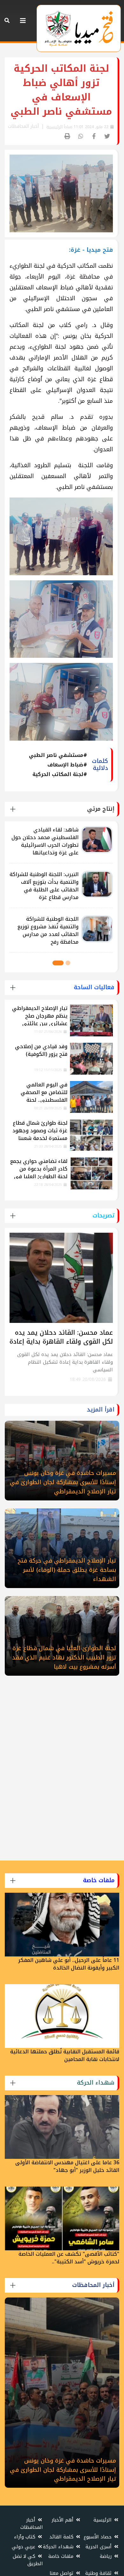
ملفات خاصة (62, 2556)
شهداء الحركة (59, 2547)
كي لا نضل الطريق (28, 2560)
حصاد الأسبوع (98, 2537)
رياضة (107, 2556)
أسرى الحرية (99, 2547)
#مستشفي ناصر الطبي (58, 755)
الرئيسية (55, 127)
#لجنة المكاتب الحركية (60, 774)
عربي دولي (24, 2547)
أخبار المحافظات (32, 2524)
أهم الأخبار (63, 2520)
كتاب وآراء (25, 2537)
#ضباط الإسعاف (67, 765)
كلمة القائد (62, 2537)
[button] (68, 963)
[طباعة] (68, 137)
